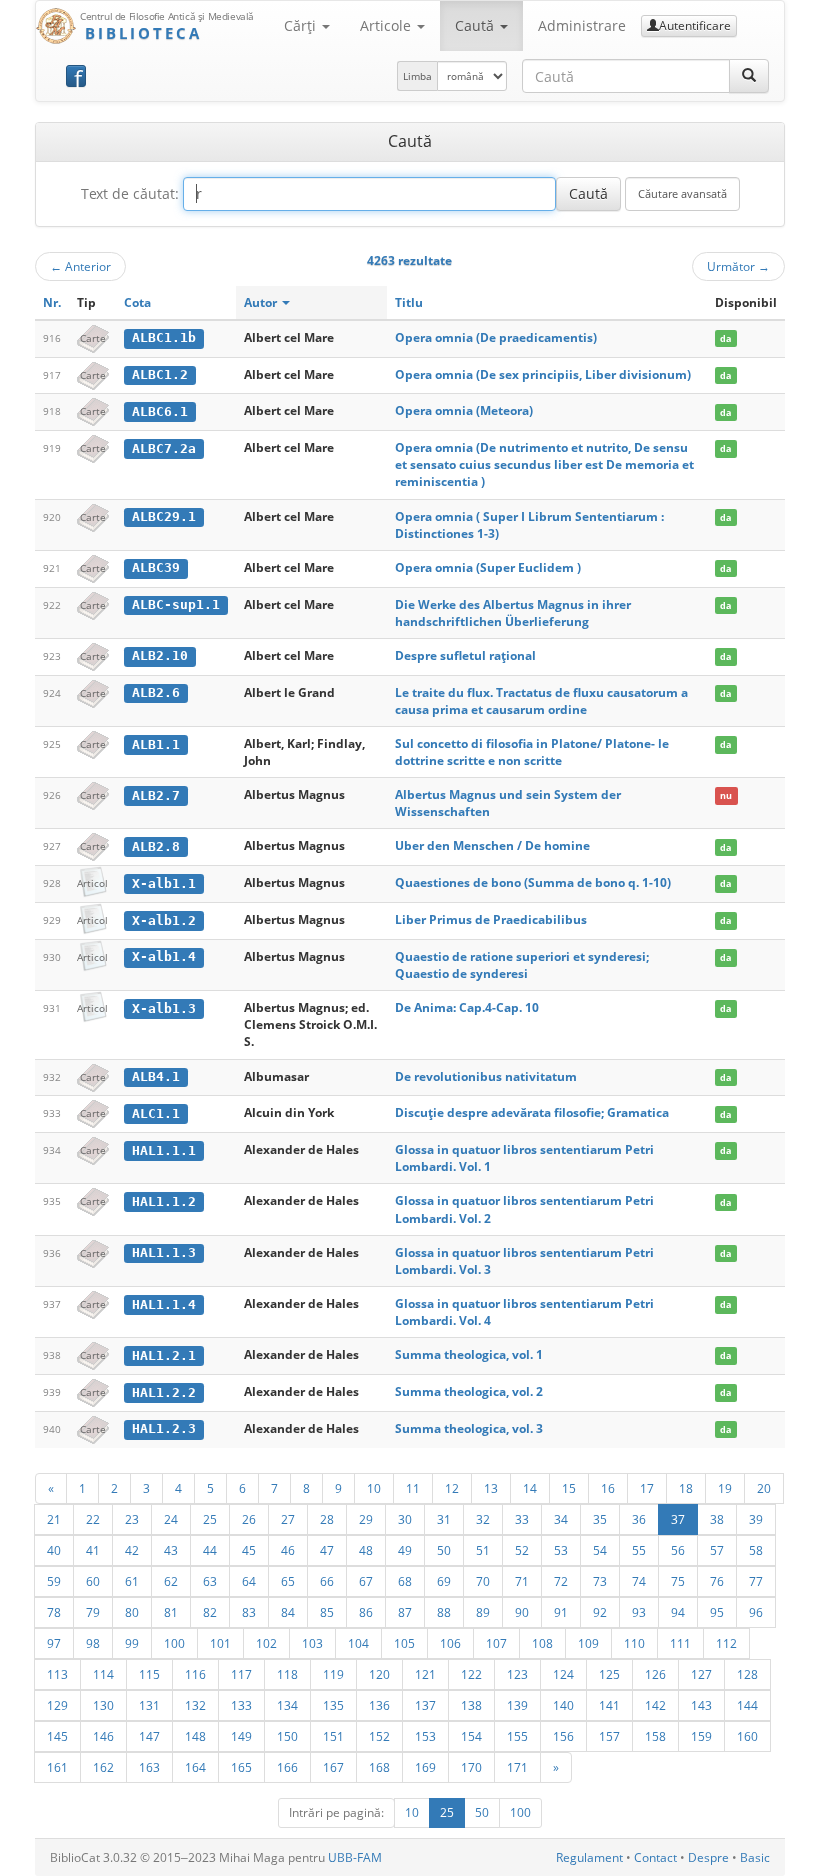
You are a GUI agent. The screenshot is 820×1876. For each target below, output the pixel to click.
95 (717, 1612)
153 (425, 1736)
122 (471, 1674)
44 (210, 1550)
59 (54, 1581)
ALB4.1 (156, 1076)
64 (249, 1581)
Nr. (52, 302)
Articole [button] (387, 25)
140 (563, 1705)
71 (522, 1581)
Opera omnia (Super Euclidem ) (488, 567)
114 (103, 1674)
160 (747, 1736)
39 (756, 1519)
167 (333, 1767)
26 (249, 1519)
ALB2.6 (156, 692)
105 (404, 1643)
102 (266, 1643)
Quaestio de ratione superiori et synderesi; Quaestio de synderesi (522, 965)
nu (726, 795)
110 (634, 1643)
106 (450, 1643)
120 (379, 1674)
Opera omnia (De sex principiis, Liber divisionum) (543, 374)
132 (195, 1705)
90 (522, 1612)
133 (241, 1705)
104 (358, 1643)
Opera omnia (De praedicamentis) (496, 337)
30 (405, 1519)
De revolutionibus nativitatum (486, 1076)
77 (756, 1581)
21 (54, 1519)
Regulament (589, 1857)
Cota (137, 302)
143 (701, 1705)
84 (288, 1612)
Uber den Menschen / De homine (492, 845)
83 (249, 1612)
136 (379, 1705)
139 (517, 1705)
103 (312, 1643)
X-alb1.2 (164, 920)
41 (93, 1550)
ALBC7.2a (164, 448)
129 (57, 1705)
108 (542, 1643)
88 (444, 1612)
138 (471, 1705)
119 (333, 1674)
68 (405, 1581)
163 (149, 1767)
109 (588, 1643)
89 (483, 1612)
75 (678, 1581)
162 (103, 1767)
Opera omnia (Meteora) (464, 410)
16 (608, 1488)
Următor (738, 266)
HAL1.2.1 (164, 1355)
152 (379, 1736)
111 (680, 1643)
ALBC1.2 (160, 374)
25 (210, 1519)
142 (655, 1705)
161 (57, 1767)
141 (609, 1705)
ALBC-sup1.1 (176, 604)
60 (93, 1581)
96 (756, 1612)
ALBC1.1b (164, 337)
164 (195, 1767)
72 (561, 1581)
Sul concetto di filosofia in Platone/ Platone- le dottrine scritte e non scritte (532, 752)
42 (132, 1550)
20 (764, 1488)
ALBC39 (156, 567)
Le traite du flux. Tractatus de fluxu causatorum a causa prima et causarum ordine (541, 701)
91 (561, 1612)
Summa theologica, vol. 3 (469, 1428)
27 (288, 1519)
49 (405, 1550)
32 (483, 1519)
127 (701, 1674)
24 (171, 1519)
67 (366, 1581)
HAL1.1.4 (164, 1304)
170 (471, 1767)
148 (195, 1736)
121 (425, 1674)
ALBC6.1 (160, 411)
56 (678, 1550)
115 (149, 1674)
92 (600, 1612)
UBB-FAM (355, 1857)
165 (241, 1767)
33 (522, 1519)
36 (639, 1519)
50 (444, 1550)
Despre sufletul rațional (465, 655)
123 (517, 1674)
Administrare (582, 25)
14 (530, 1488)
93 (639, 1612)
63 (210, 1581)
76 (717, 1581)
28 (327, 1519)
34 (561, 1519)
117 (241, 1674)
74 (639, 1581)
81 (171, 1612)
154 (471, 1736)
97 (54, 1643)
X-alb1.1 (164, 883)
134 (287, 1705)
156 (563, 1736)
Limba (417, 76)
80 (132, 1612)
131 (149, 1705)
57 (717, 1550)
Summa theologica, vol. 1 (469, 1354)
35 (600, 1519)
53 (561, 1550)
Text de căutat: (130, 193)
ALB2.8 (156, 846)
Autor (262, 302)
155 (517, 1736)
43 (171, 1550)
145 (57, 1736)
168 (379, 1767)
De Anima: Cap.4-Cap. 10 (467, 1007)
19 (725, 1488)
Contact (655, 1857)
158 (655, 1736)
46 (288, 1550)
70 (483, 1581)
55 (639, 1550)
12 (452, 1488)
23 (132, 1519)
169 (425, 1767)
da (725, 338)
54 (600, 1550)
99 (132, 1643)
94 (678, 1612)
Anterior (80, 266)
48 (366, 1550)
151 (333, 1736)
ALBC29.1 (164, 516)
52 (522, 1550)
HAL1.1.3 (164, 1252)
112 (726, 1643)
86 (366, 1612)
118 (287, 1674)
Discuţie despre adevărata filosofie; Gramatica (532, 1112)
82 (210, 1612)
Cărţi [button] (302, 25)
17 (647, 1488)
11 (413, 1488)
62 (171, 1581)
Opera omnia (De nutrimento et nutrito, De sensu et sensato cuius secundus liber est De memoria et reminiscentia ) (544, 464)
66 (327, 1581)
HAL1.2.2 (164, 1392)
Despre (708, 1857)
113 (57, 1674)
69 (444, 1581)
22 (93, 1519)
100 (174, 1643)
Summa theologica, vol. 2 (469, 1391)
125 (609, 1674)
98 (93, 1643)
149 (241, 1736)
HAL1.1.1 (164, 1150)
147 (149, 1736)
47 (327, 1550)
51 (483, 1550)
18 (686, 1488)
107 (496, 1643)
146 (103, 1736)
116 (195, 1674)
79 (93, 1612)
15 (569, 1488)
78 (54, 1612)
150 (287, 1736)
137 (425, 1705)
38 (717, 1519)
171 (517, 1767)
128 (747, 1674)
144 (747, 1705)
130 (103, 1705)
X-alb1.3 (164, 1008)
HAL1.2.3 (164, 1428)
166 (287, 1767)
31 (444, 1519)
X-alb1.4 (164, 956)
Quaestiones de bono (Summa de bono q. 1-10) (533, 882)
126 (655, 1674)
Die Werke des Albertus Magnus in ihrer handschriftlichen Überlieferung (513, 613)
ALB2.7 (156, 795)
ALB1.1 (156, 744)
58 (756, 1550)
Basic (755, 1857)
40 (54, 1550)
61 (132, 1581)
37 (678, 1519)
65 (288, 1581)
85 (327, 1612)
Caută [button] (476, 25)
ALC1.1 (156, 1113)
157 (609, 1736)
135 (333, 1705)
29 (366, 1519)
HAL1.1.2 (164, 1201)
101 (220, 1643)
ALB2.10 (160, 655)
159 (701, 1736)
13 (491, 1488)
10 (374, 1488)
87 (405, 1612)
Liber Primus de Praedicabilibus (491, 919)
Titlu (409, 302)
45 (249, 1550)
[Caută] (749, 76)
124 (563, 1674)
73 (600, 1581)
